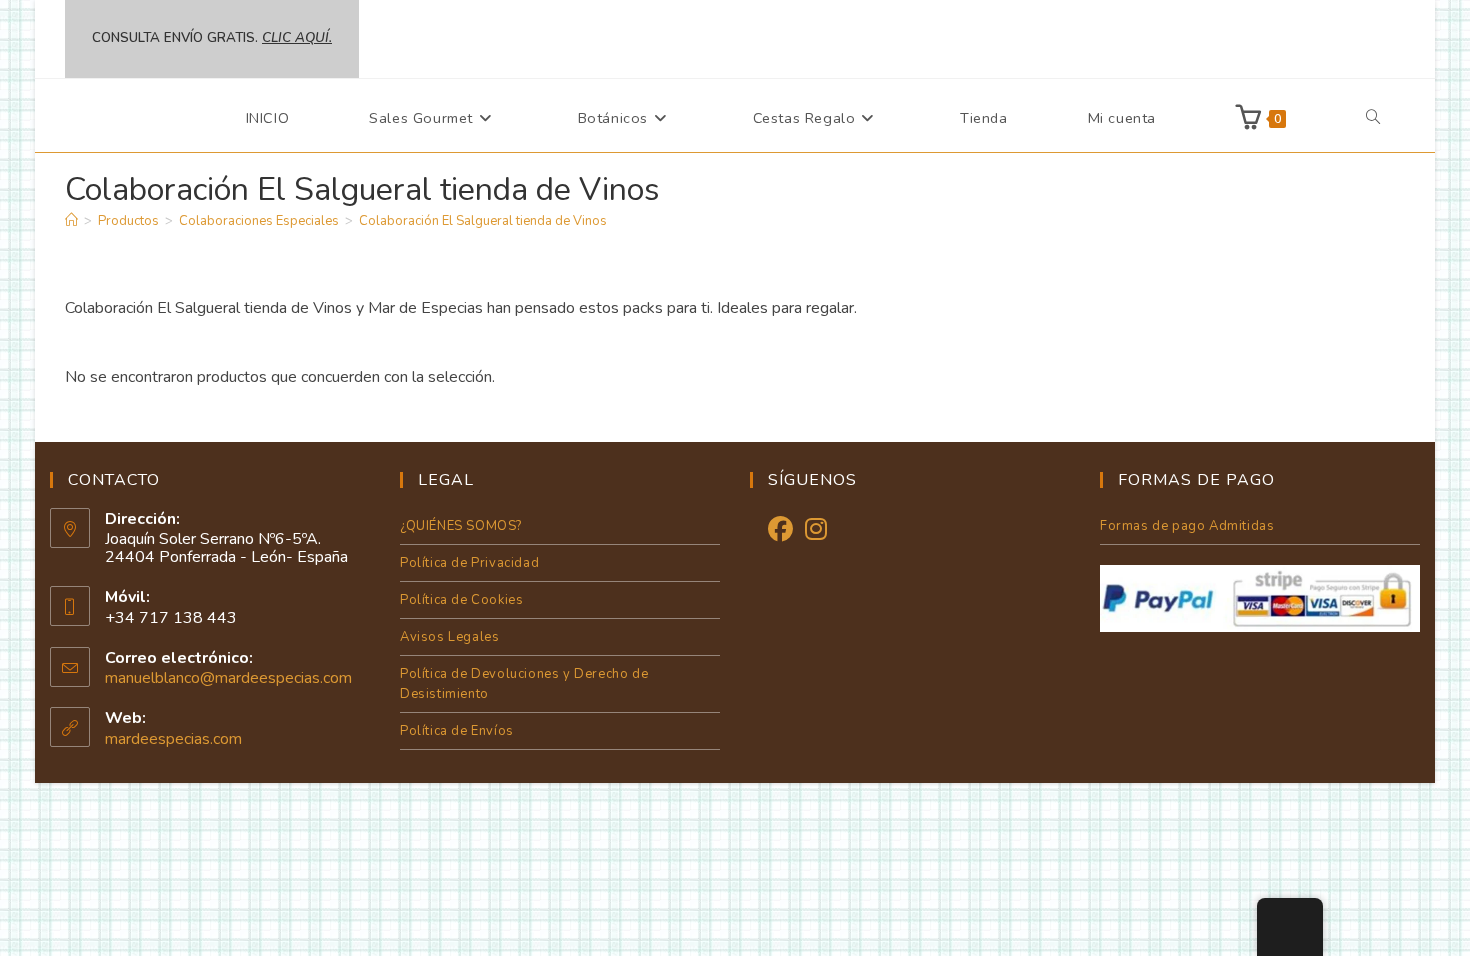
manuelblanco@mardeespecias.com (228, 678)
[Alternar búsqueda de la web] (1373, 118)
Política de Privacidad (469, 563)
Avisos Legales (449, 637)
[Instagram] (816, 530)
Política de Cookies (461, 600)
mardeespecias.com (173, 739)
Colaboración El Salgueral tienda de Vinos (483, 221)
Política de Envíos (457, 731)
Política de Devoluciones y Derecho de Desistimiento (524, 684)
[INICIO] (71, 221)
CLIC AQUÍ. (297, 38)
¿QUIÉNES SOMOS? (461, 526)
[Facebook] (780, 530)
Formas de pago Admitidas (1187, 526)
